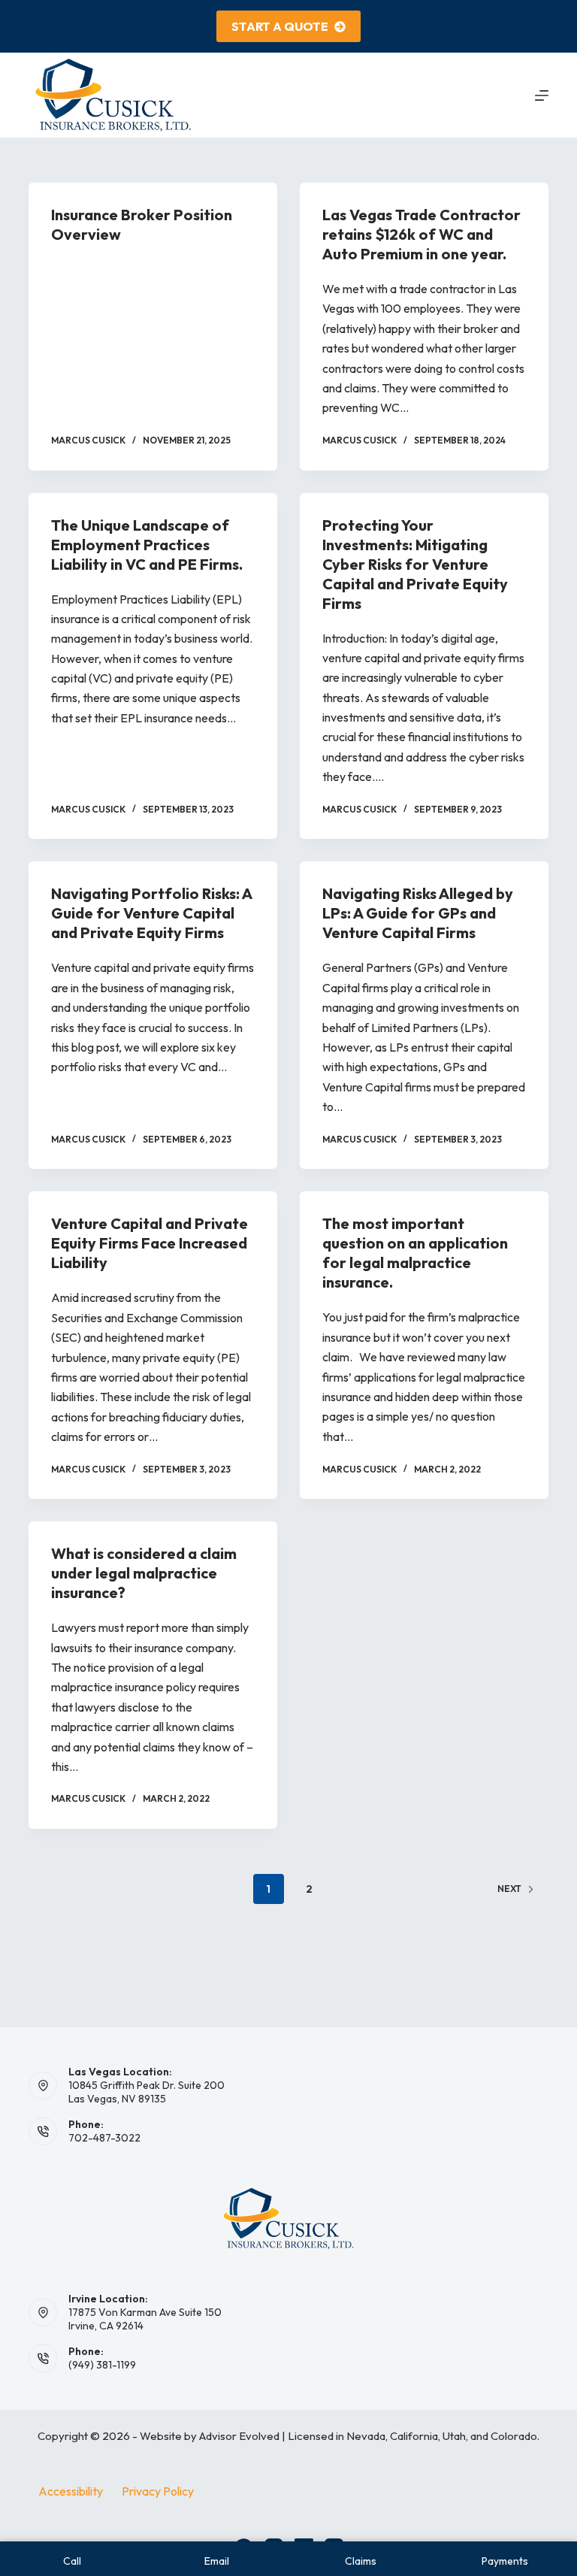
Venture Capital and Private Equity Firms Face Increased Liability (150, 1243)
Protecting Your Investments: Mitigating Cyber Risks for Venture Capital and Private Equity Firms (415, 564)
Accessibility (71, 2491)
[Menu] (542, 95)
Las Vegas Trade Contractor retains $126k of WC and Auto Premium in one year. (421, 234)
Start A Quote (280, 26)
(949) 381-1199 (102, 2365)
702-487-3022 (104, 2138)
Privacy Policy (158, 2491)
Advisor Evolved (239, 2436)
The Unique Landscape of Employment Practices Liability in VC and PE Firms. (147, 545)
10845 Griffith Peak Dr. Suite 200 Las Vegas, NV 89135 (147, 2092)
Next (509, 1889)
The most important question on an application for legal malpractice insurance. (415, 1253)
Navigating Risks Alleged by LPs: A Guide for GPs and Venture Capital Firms (418, 913)
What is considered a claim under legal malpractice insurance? (144, 1573)
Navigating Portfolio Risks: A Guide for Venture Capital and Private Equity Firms (151, 913)
